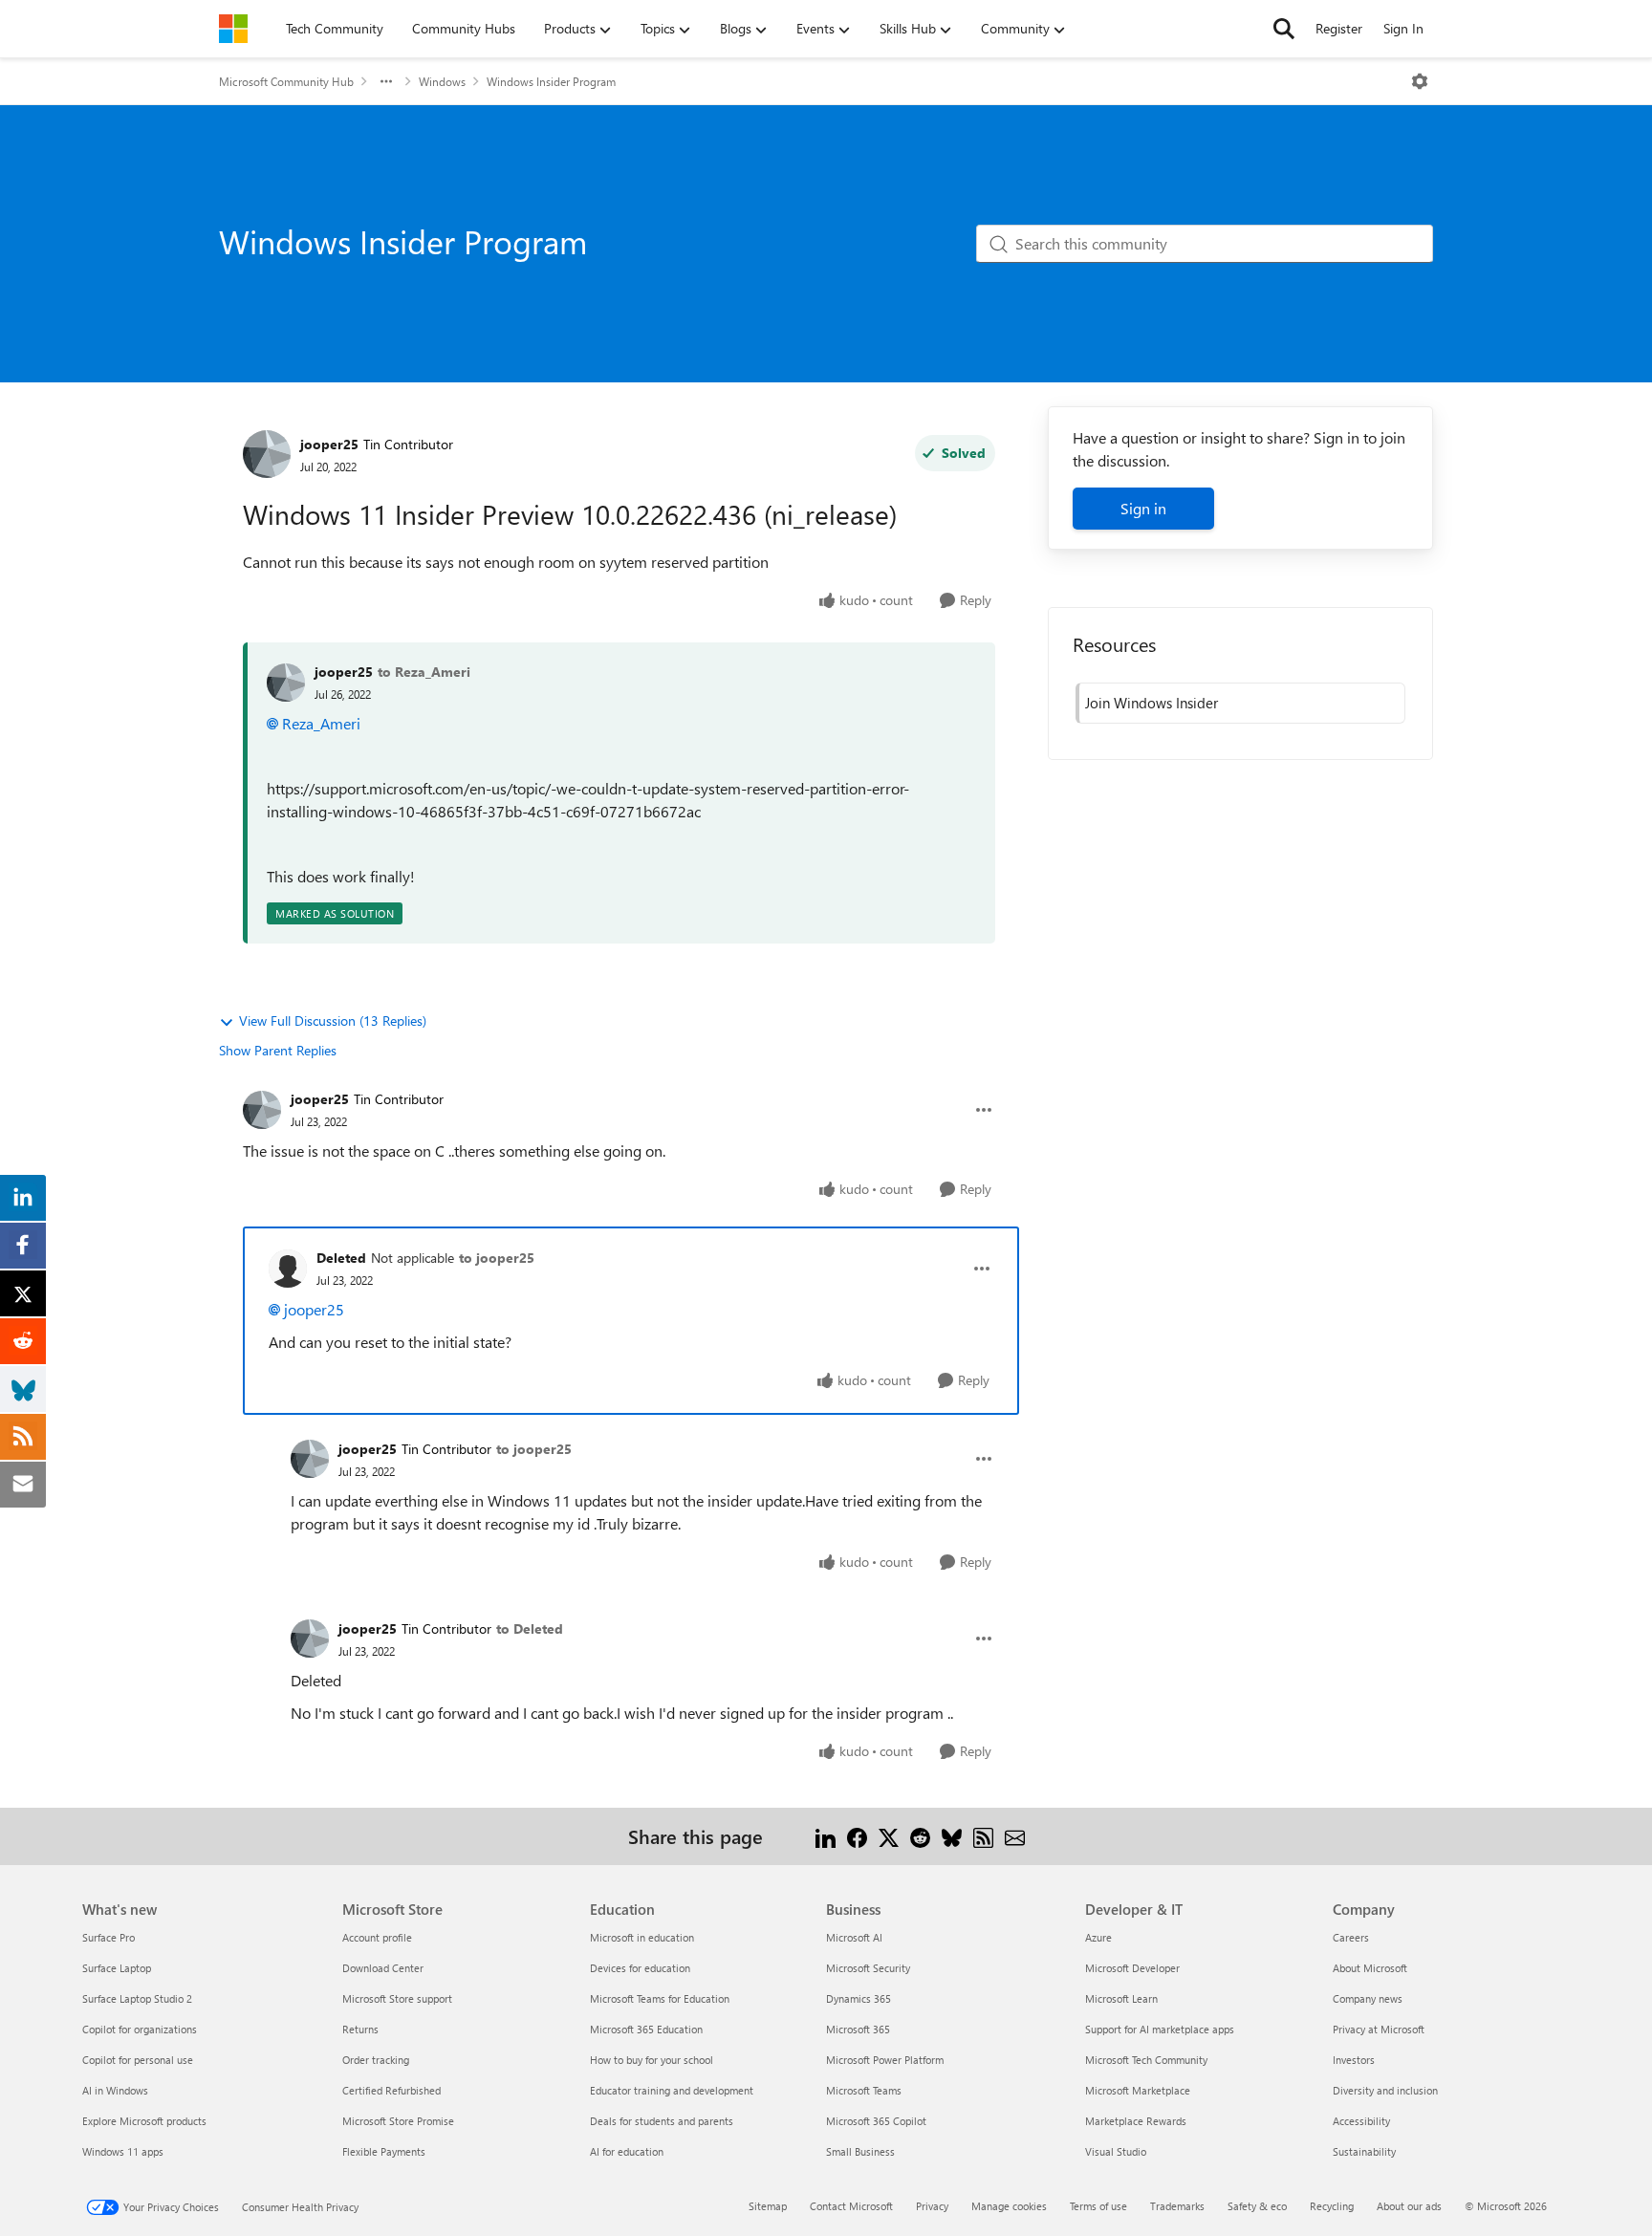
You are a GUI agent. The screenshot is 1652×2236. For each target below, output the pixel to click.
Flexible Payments (384, 2151)
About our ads (1409, 2206)
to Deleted (530, 1628)
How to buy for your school (652, 2060)
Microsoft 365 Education (646, 2029)
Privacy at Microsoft (1379, 2029)
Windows (442, 81)
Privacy (932, 2206)
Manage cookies (1009, 2206)
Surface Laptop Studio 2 (137, 1998)
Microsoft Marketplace (1138, 2090)
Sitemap (768, 2206)
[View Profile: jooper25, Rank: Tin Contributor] (267, 454)
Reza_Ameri (321, 723)
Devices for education (640, 1968)
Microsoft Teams (864, 2090)
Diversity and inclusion (1385, 2090)
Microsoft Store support (397, 1998)
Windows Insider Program (551, 81)
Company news (1368, 1998)
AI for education (627, 2151)
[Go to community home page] (233, 29)
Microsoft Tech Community (1146, 2060)
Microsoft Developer (1132, 1968)
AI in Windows (115, 2090)
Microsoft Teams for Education (660, 1998)
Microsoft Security (868, 1968)
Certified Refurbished (391, 2090)
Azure (1098, 1937)
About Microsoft (1370, 1968)
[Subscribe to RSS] (983, 1836)
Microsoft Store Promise (398, 2121)
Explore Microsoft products (144, 2121)
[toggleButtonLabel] (1420, 81)
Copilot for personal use (138, 2060)
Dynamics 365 (859, 1998)
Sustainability (1364, 2151)
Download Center (383, 1968)
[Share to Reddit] (920, 1836)
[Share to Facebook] (857, 1836)
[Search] (1284, 29)
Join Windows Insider (1152, 703)
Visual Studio (1116, 2151)
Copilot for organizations (140, 2029)
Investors (1354, 2060)
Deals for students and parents (662, 2121)
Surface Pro (109, 1937)
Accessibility (1361, 2121)
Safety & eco (1257, 2206)
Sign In (1403, 28)
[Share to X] (889, 1836)
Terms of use (1098, 2206)
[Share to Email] (1015, 1836)
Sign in (1143, 508)
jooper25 (329, 444)
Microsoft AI (854, 1937)
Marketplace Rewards (1136, 2121)
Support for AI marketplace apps (1160, 2029)
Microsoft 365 (858, 2029)
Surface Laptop (117, 1968)
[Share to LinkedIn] (826, 1836)
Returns (360, 2029)
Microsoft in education (642, 1937)
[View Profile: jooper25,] (286, 683)
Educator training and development (672, 2090)
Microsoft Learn (1121, 1998)
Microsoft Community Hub (286, 81)
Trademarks (1177, 2206)
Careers (1351, 1937)
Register (1339, 28)
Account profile (377, 1937)
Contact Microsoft (851, 2206)
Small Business (860, 2151)
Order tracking (376, 2060)
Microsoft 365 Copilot (876, 2121)
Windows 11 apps (123, 2151)
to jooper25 (497, 1258)
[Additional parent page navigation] (386, 81)
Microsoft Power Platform (885, 2060)
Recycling (1332, 2206)
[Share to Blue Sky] (952, 1836)
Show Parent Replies (278, 1050)
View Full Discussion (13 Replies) (333, 1020)
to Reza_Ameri (424, 672)
